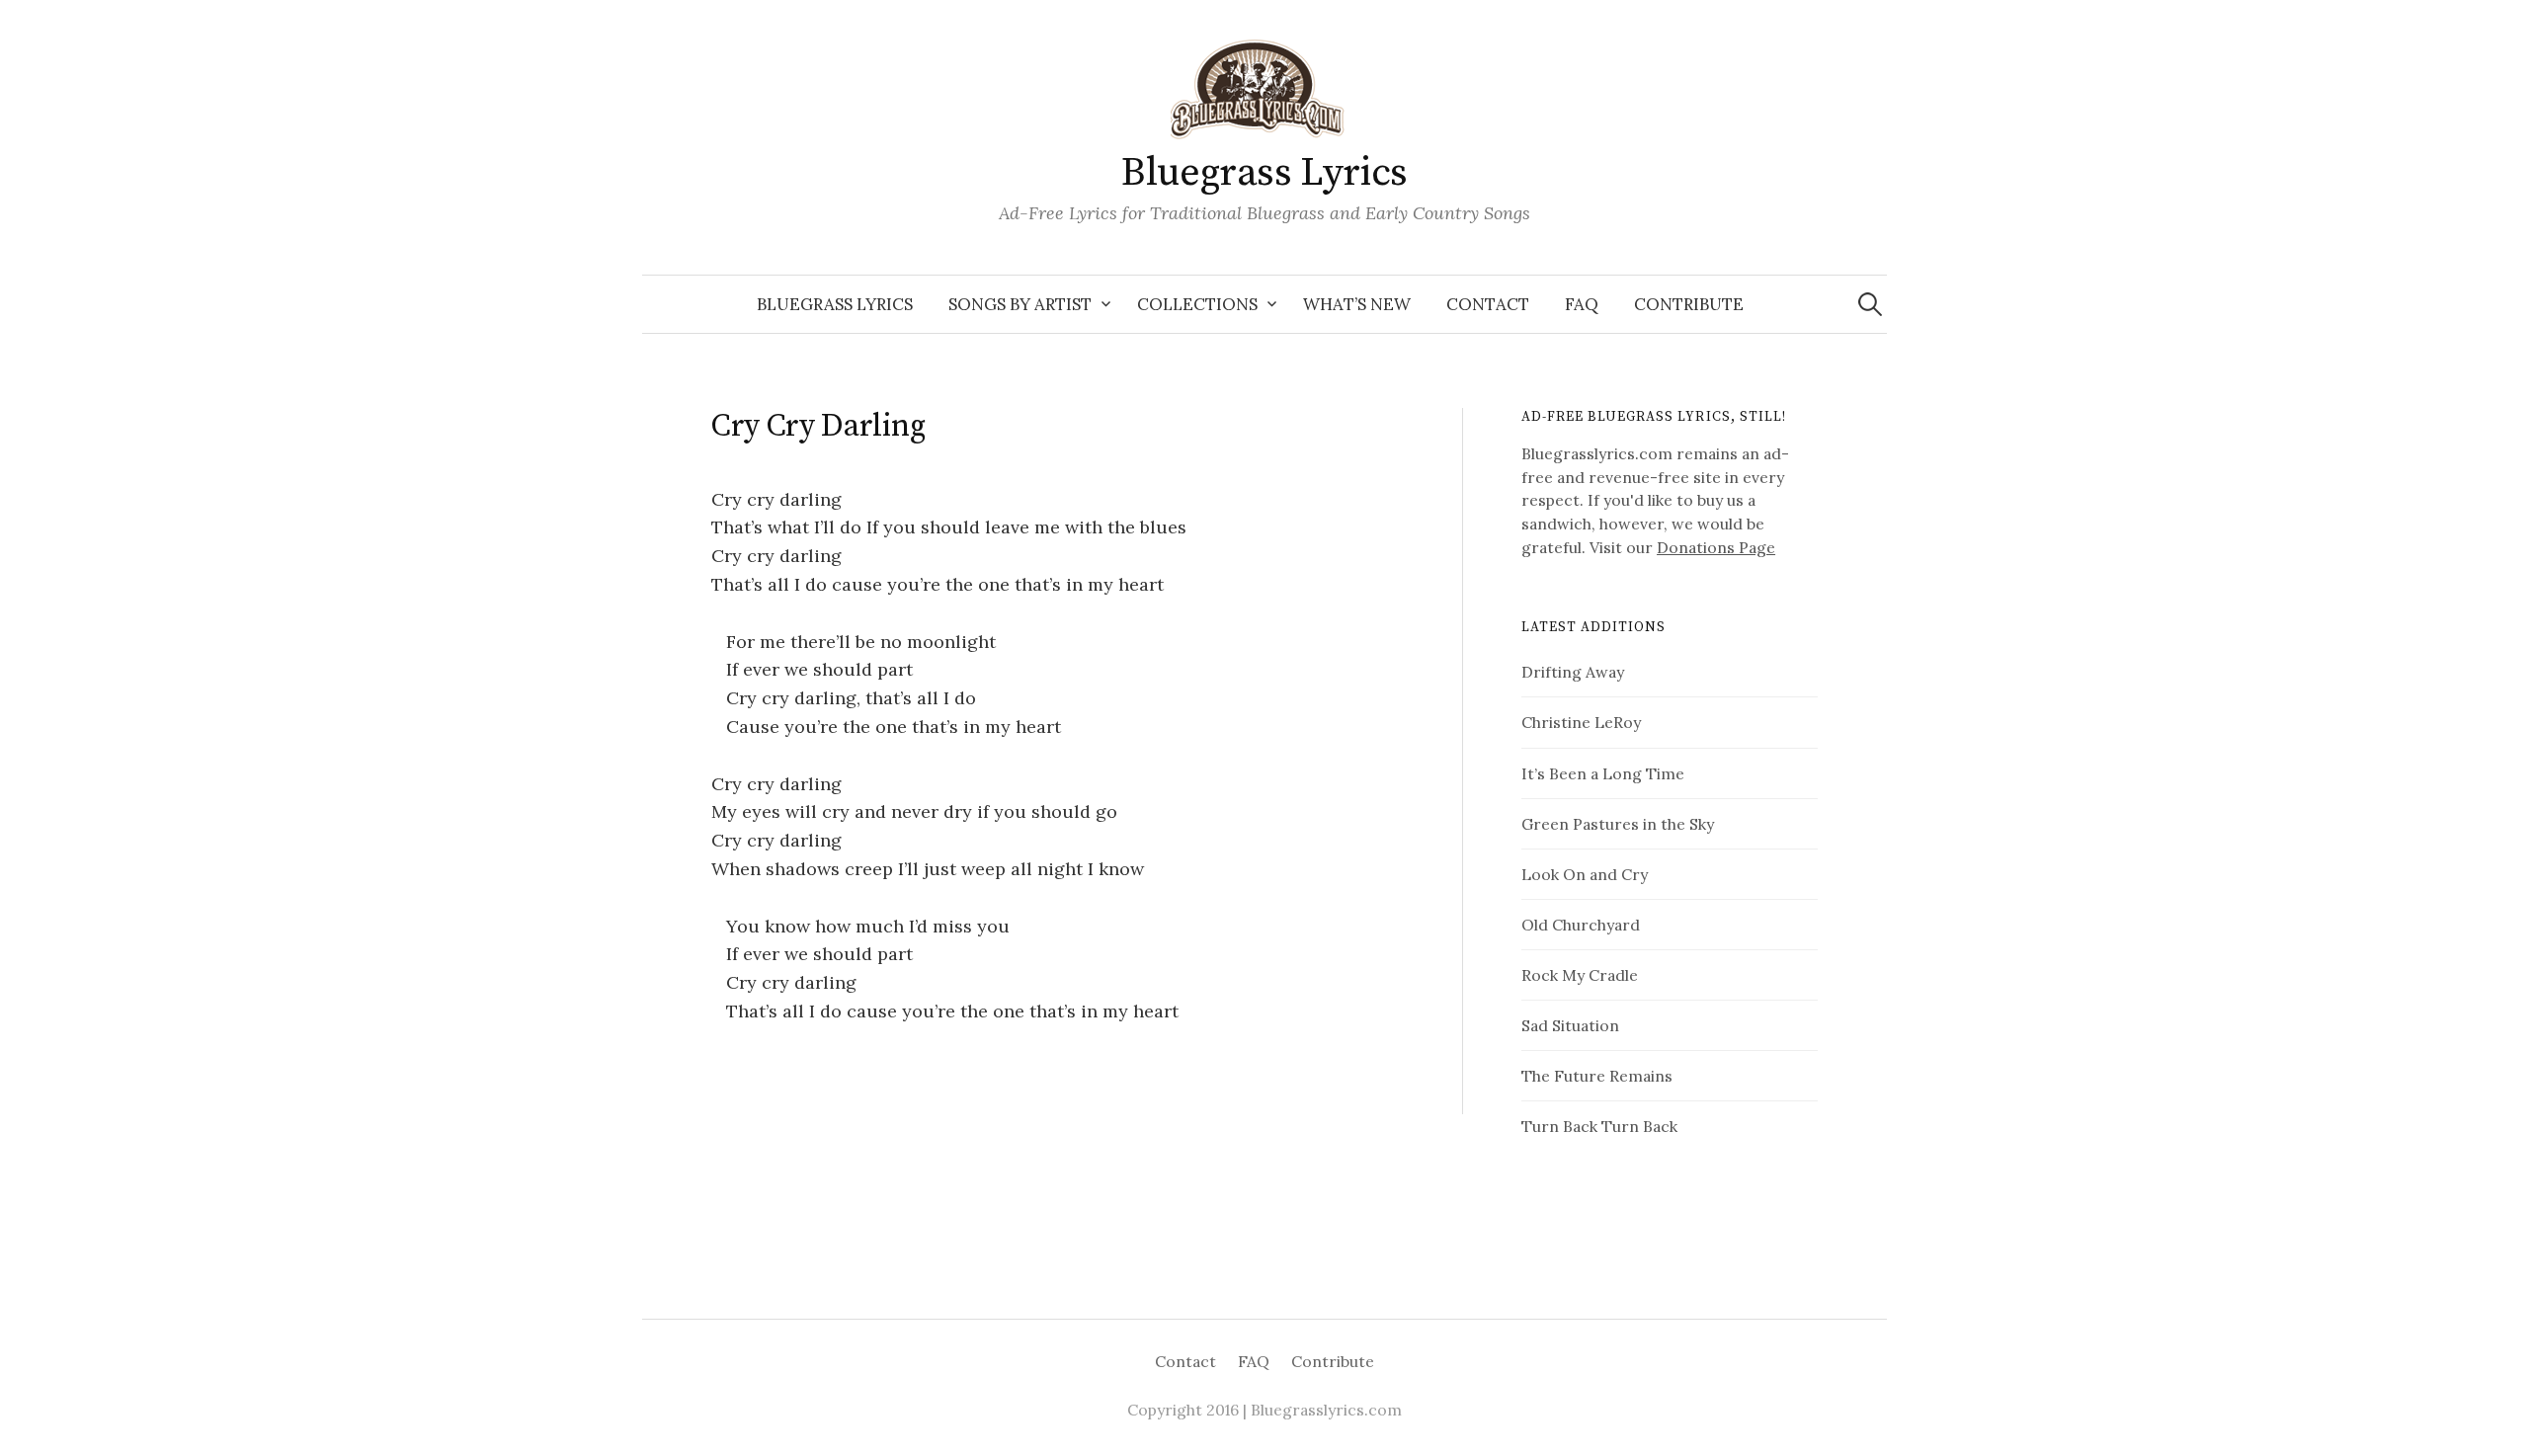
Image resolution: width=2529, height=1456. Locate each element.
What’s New (1357, 304)
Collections (1197, 304)
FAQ (1582, 304)
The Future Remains (1597, 1076)
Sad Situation (1570, 1025)
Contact (1488, 304)
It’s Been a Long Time (1603, 773)
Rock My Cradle (1580, 975)
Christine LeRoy (1581, 722)
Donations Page (1716, 547)
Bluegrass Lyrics (1264, 173)
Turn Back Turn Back (1599, 1126)
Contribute (1689, 304)
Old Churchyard (1581, 925)
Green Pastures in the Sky (1618, 824)
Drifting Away (1573, 672)
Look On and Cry (1585, 874)
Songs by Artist (1020, 304)
